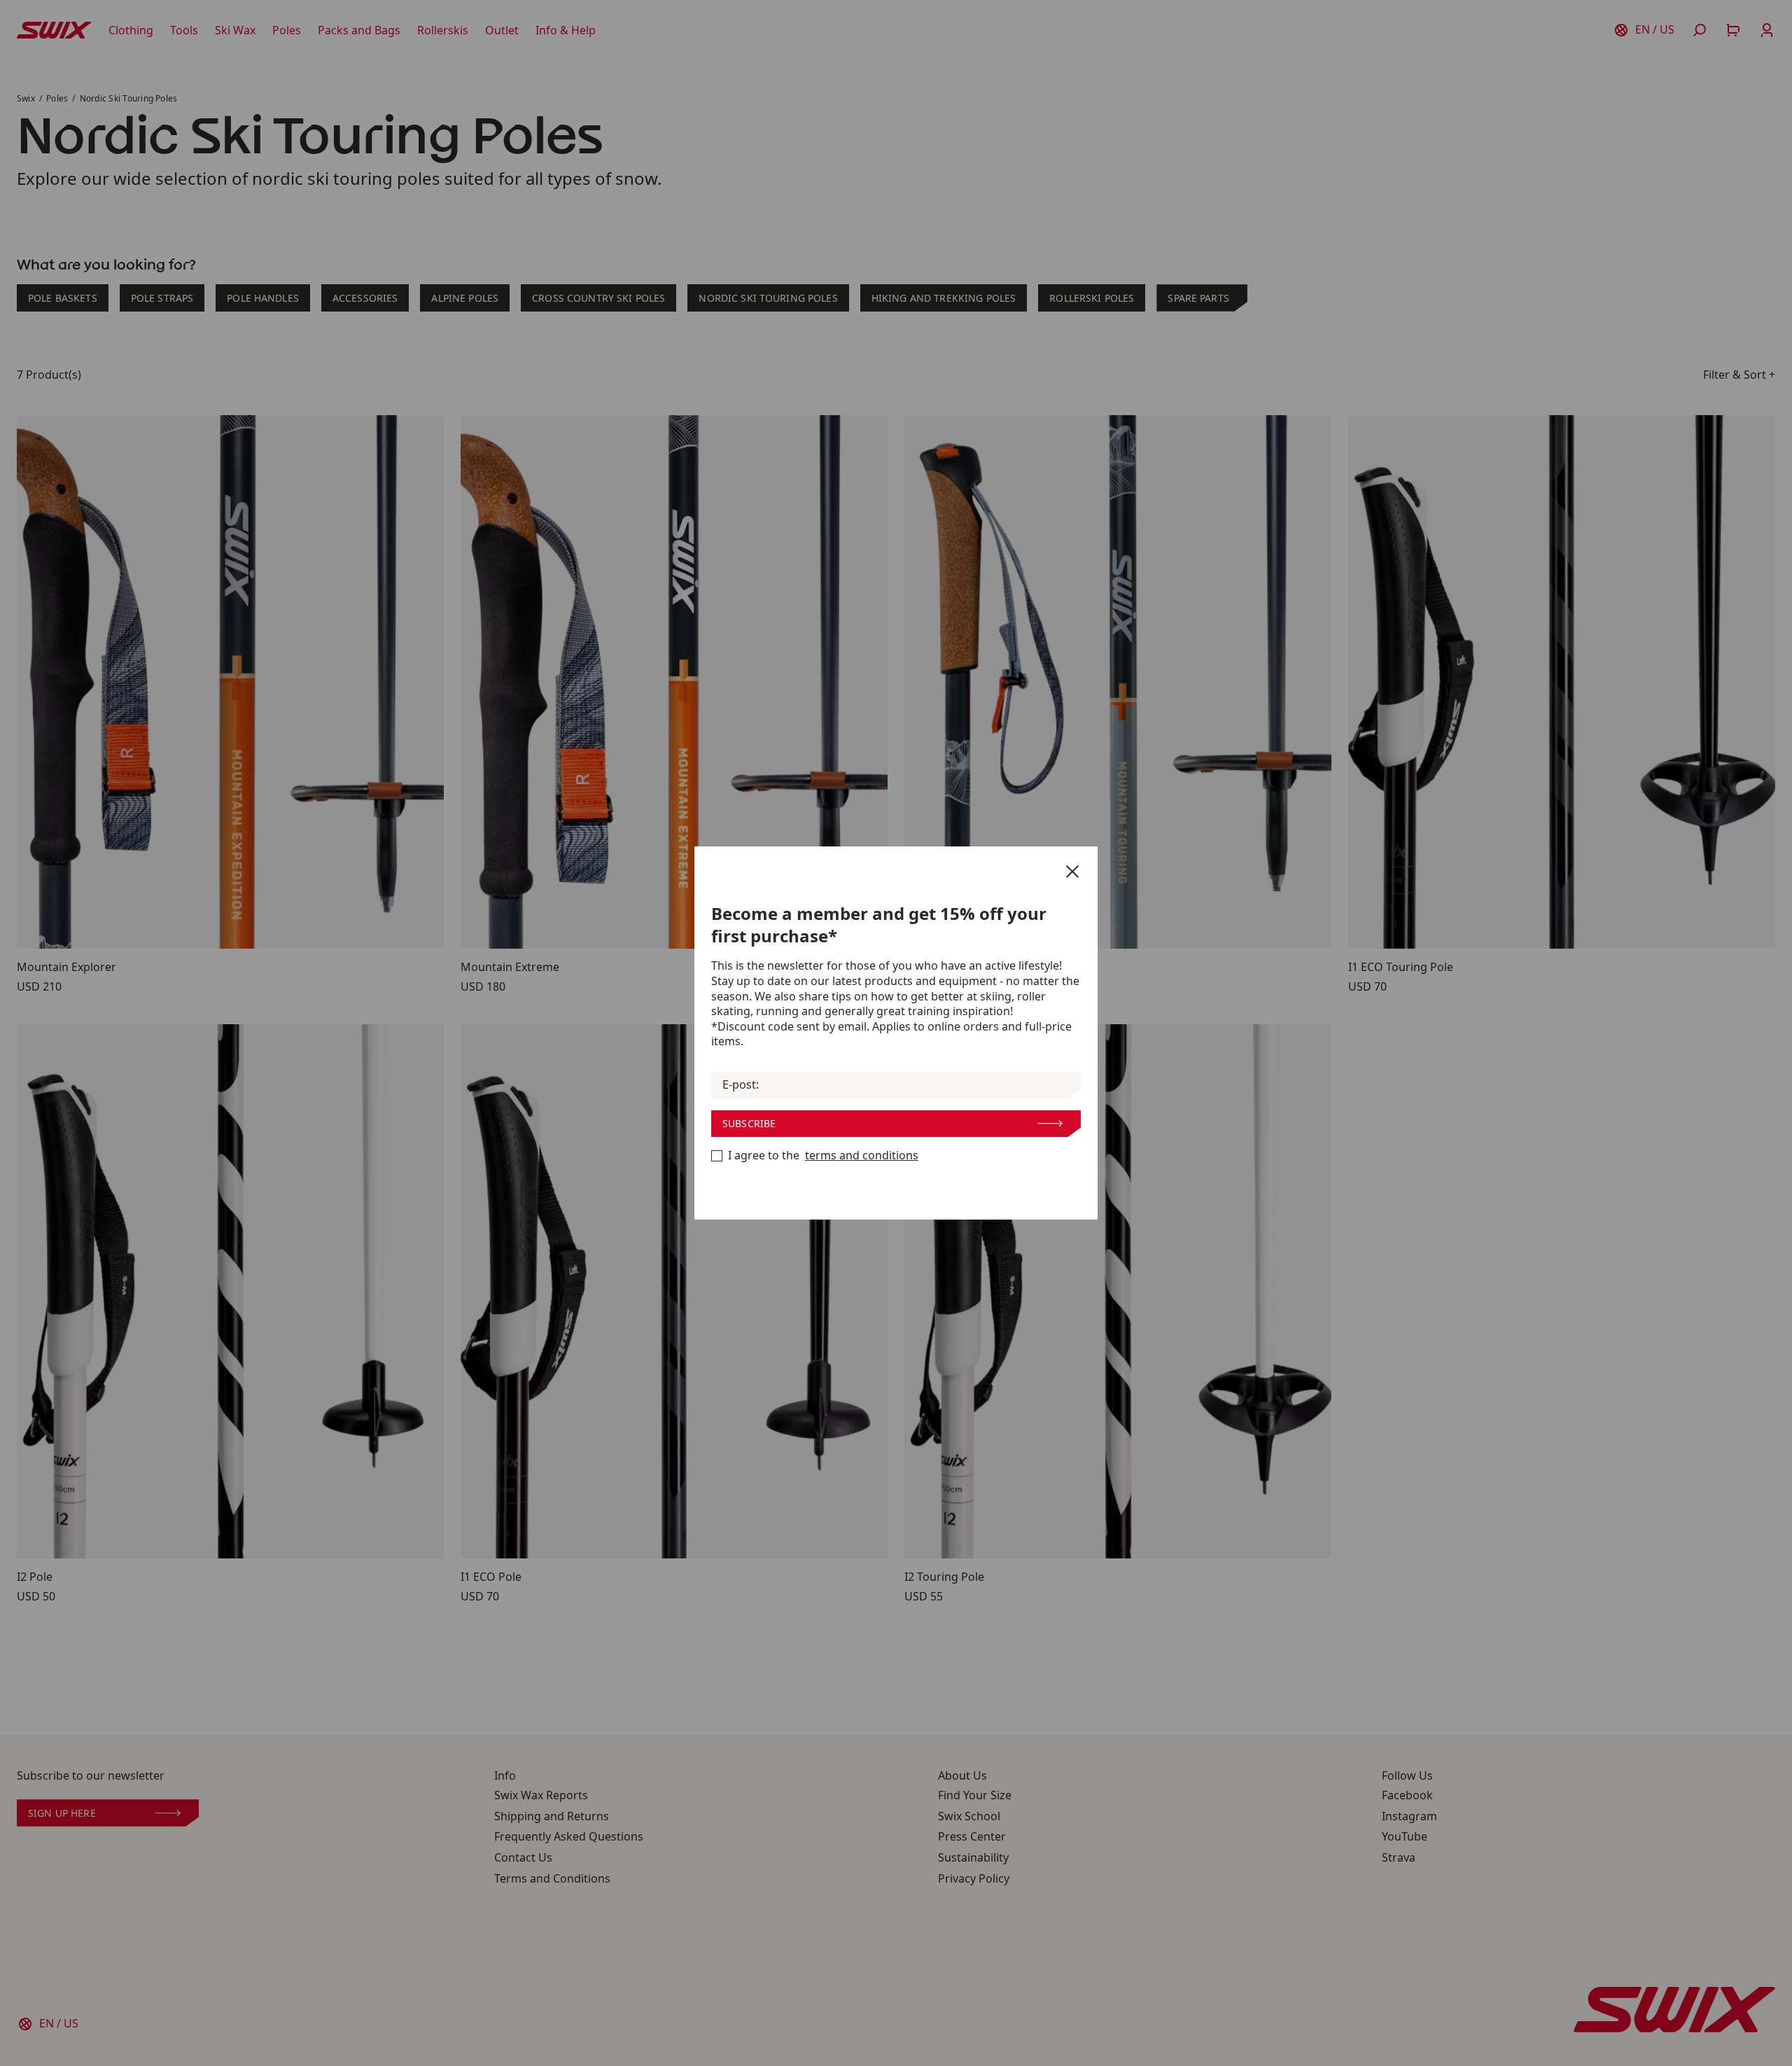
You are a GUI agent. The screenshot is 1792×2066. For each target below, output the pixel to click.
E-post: (741, 1085)
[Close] (1072, 872)
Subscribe (749, 1123)
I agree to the (823, 1156)
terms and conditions (862, 1156)
